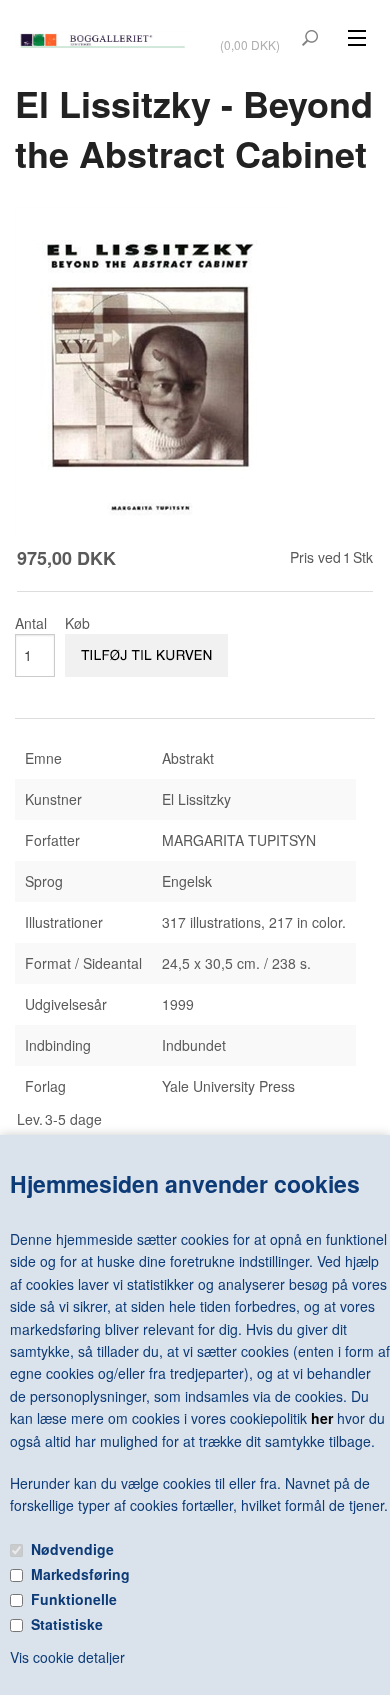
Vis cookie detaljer (67, 1657)
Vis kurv (252, 31)
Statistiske (67, 1624)
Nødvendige (72, 1549)
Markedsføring (80, 1574)
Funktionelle (74, 1599)
